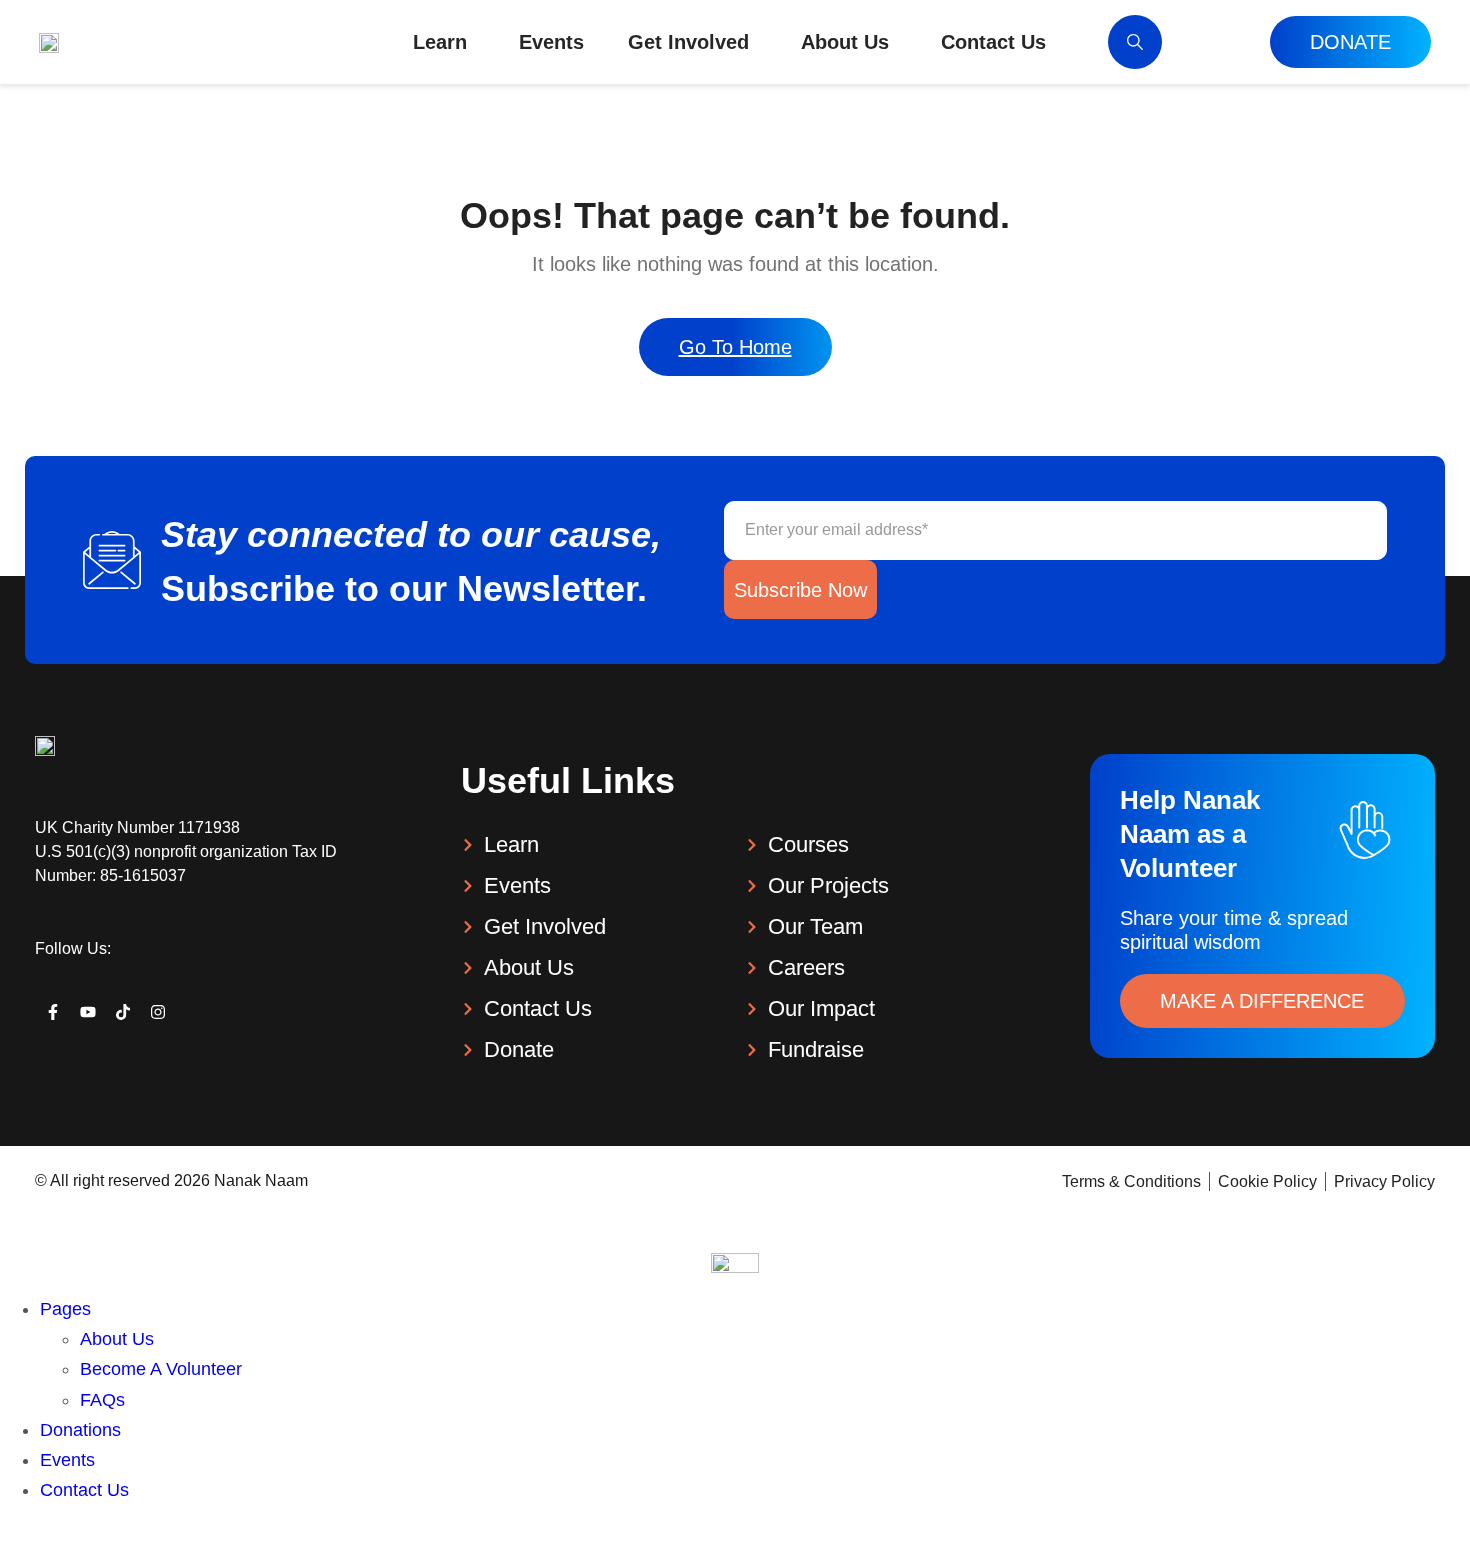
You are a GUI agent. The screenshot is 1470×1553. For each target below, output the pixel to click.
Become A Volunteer (161, 1369)
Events (67, 1460)
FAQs (102, 1400)
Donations (80, 1430)
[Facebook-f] (52, 1012)
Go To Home (735, 347)
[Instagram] (158, 1012)
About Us (117, 1339)
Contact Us (84, 1490)
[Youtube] (87, 1012)
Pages (65, 1309)
